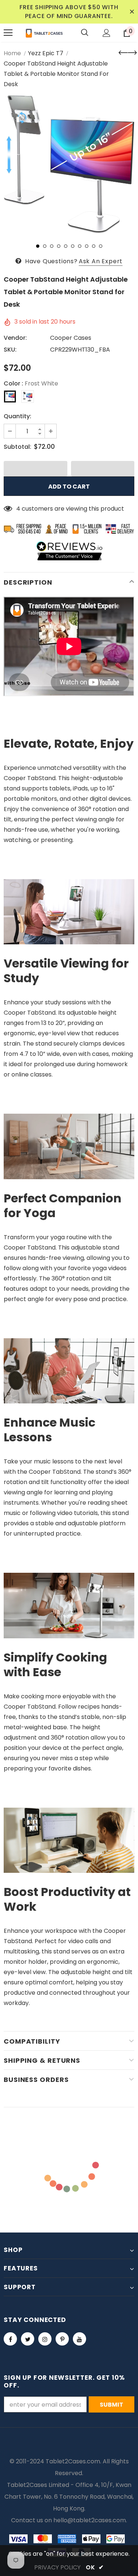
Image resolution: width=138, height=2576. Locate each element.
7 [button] (80, 246)
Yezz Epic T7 (46, 53)
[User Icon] (107, 33)
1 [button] (38, 246)
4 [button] (59, 246)
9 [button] (94, 246)
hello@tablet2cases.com (90, 2520)
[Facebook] (10, 2339)
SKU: (10, 350)
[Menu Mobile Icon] (8, 33)
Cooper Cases (71, 338)
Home (12, 53)
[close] (132, 12)
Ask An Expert (101, 261)
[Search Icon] (85, 33)
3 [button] (52, 246)
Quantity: (17, 416)
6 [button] (73, 246)
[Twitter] (28, 2339)
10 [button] (101, 246)
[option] (69, 164)
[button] (36, 469)
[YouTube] (79, 2339)
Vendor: (15, 338)
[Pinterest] (62, 2339)
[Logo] (44, 33)
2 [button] (45, 246)
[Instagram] (45, 2339)
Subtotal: (17, 447)
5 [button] (66, 246)
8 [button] (87, 246)
